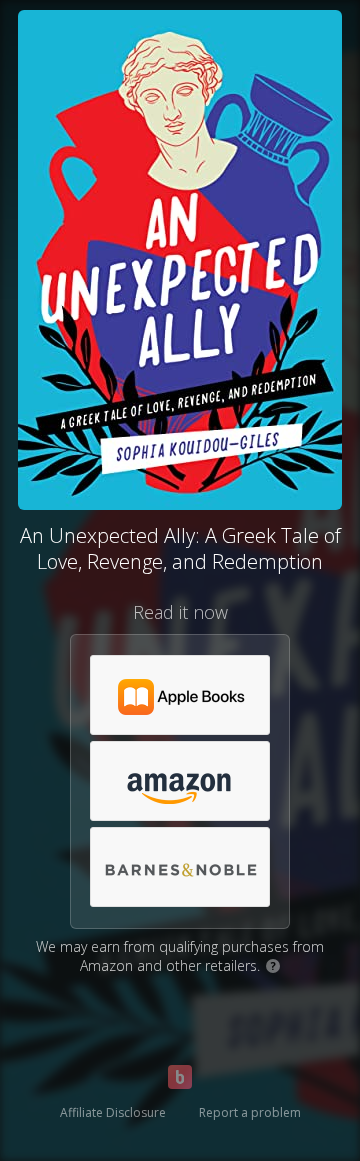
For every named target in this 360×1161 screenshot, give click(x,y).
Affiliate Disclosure (113, 1112)
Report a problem (250, 1112)
